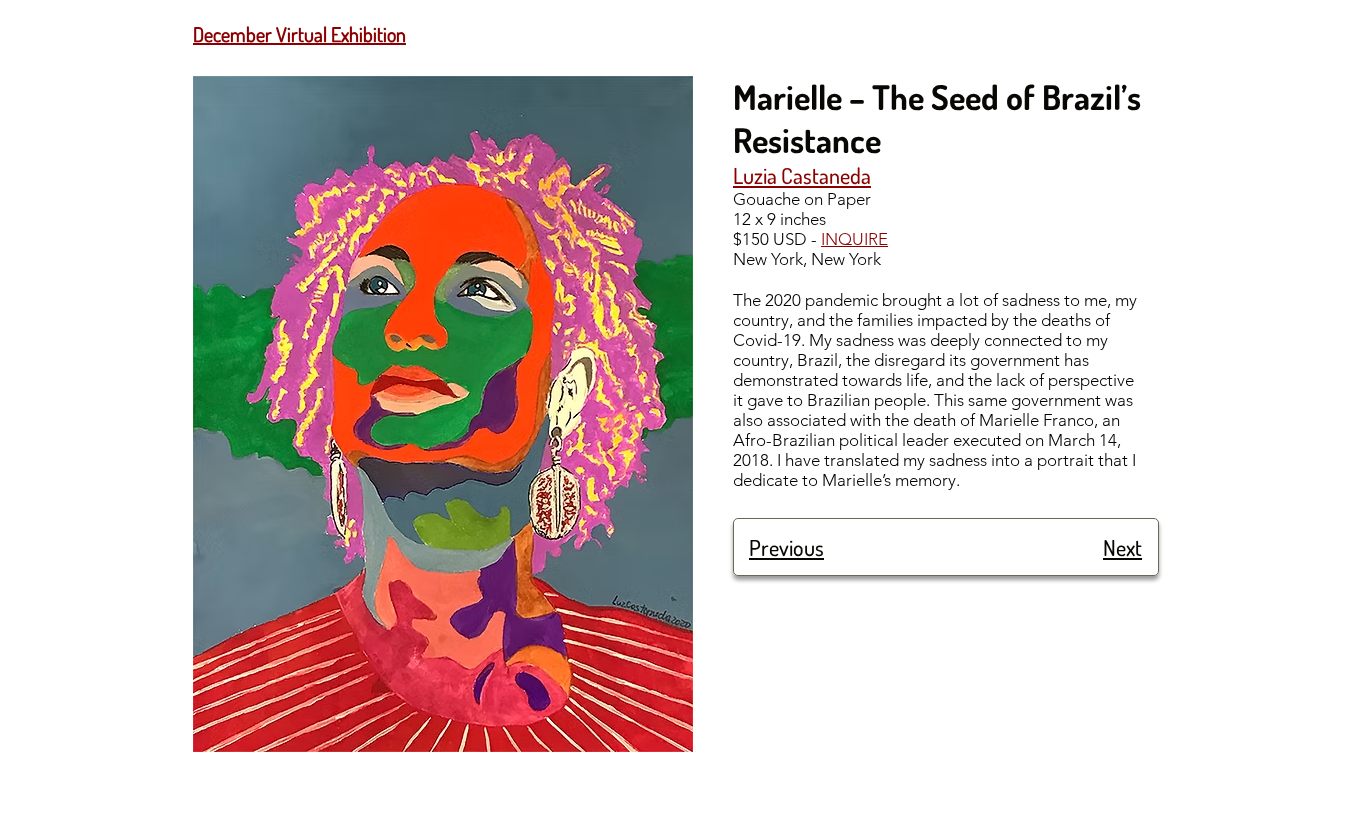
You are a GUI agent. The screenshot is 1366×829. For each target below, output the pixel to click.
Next (1122, 547)
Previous (786, 547)
